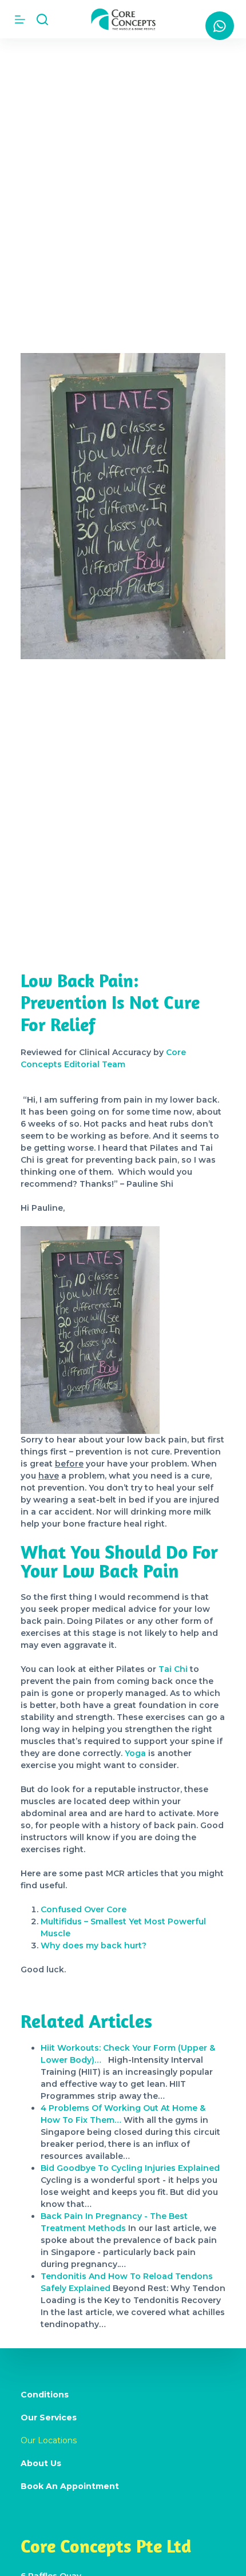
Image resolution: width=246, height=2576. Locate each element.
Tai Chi (173, 1669)
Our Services (49, 2418)
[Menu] (20, 19)
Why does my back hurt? (94, 1945)
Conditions (45, 2395)
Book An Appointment (70, 2486)
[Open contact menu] (220, 26)
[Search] (42, 19)
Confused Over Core (84, 1909)
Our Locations (49, 2440)
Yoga (135, 1753)
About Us (41, 2463)
